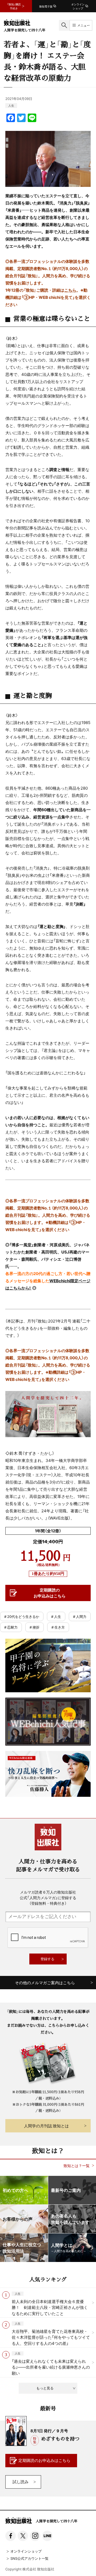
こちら (70, 290)
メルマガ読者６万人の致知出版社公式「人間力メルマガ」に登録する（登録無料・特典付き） (48, 1898)
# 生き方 (58, 1627)
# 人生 (56, 1616)
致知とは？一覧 (77, 2166)
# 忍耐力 (11, 1627)
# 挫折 (35, 1627)
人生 (11, 105)
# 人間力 (80, 1616)
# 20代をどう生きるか (22, 1616)
